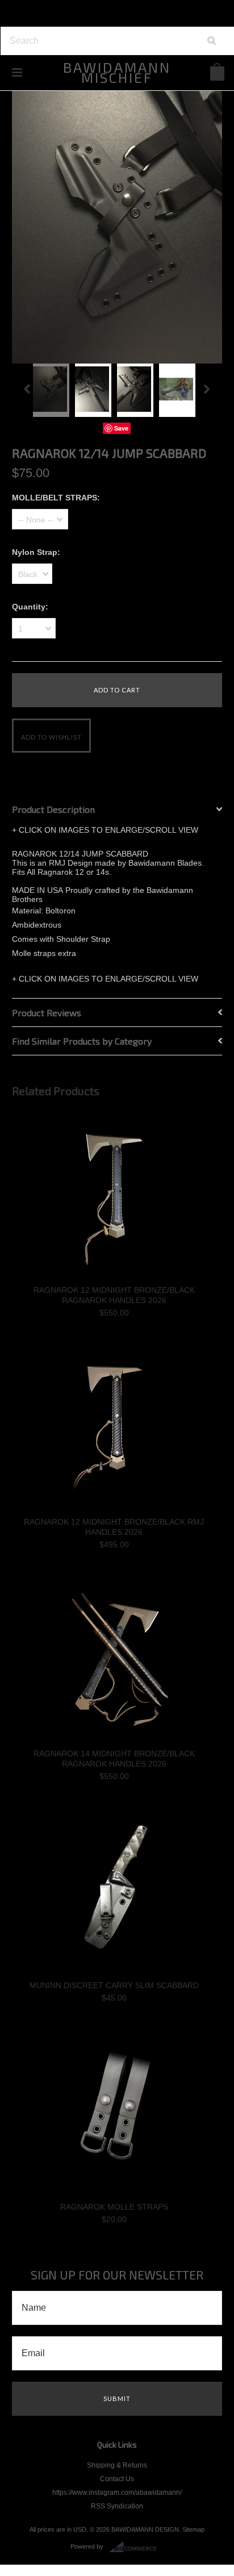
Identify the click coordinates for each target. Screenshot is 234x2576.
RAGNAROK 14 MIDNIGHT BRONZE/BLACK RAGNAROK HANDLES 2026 (114, 1759)
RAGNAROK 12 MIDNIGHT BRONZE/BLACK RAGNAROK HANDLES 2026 (114, 1295)
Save (121, 428)
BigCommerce (136, 2547)
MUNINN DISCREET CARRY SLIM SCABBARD (114, 1985)
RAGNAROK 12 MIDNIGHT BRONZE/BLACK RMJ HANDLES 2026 (114, 1527)
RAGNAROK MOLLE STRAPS (114, 2207)
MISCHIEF (117, 72)
